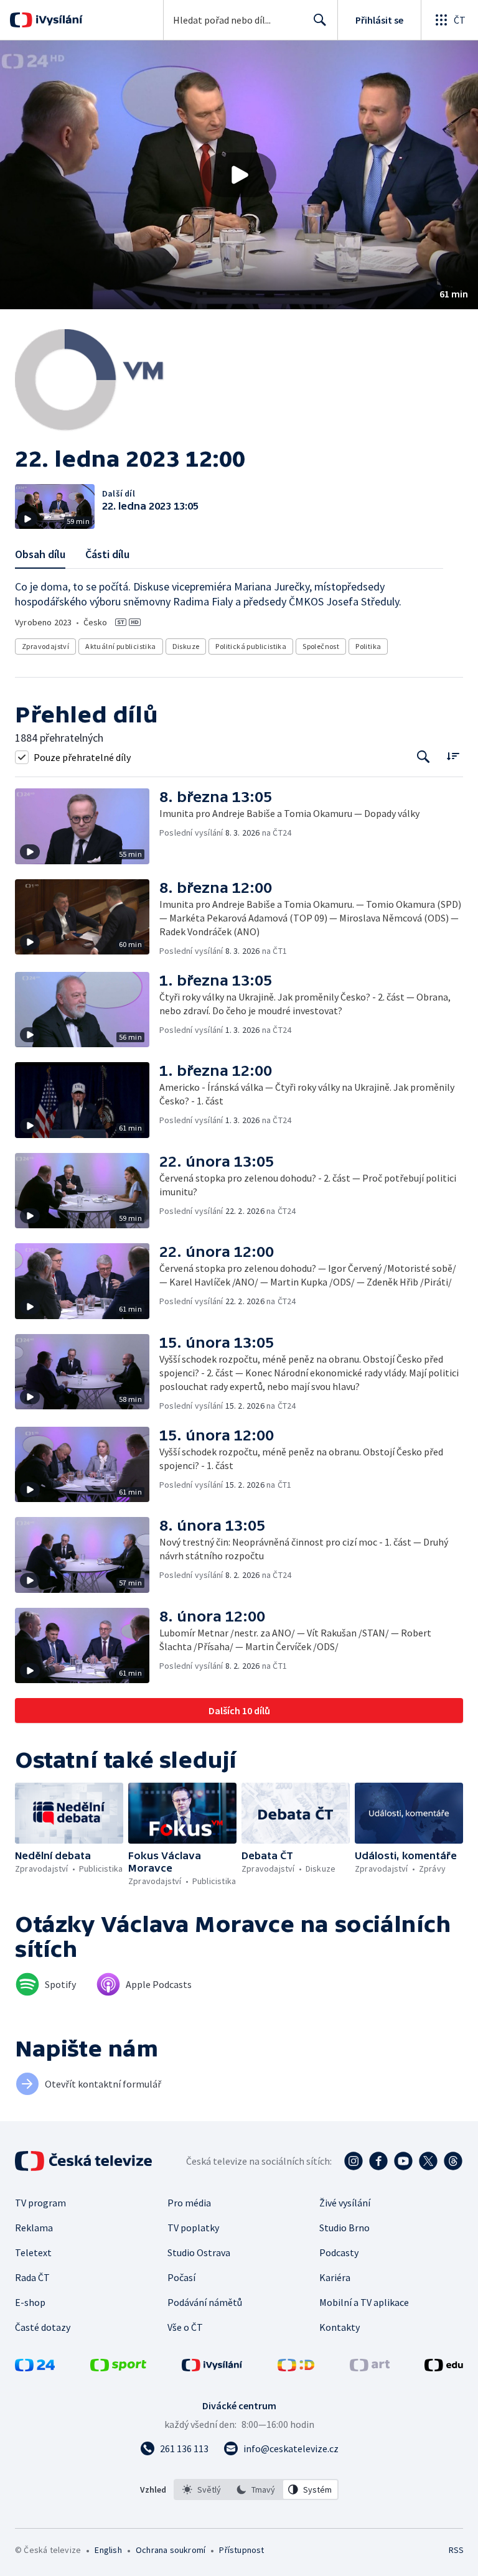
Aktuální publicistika (120, 646)
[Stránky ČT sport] (118, 2368)
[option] (202, 2490)
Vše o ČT (185, 2327)
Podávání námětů (205, 2302)
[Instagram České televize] (354, 2161)
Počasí (181, 2277)
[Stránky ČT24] (35, 2368)
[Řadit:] (453, 756)
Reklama (34, 2228)
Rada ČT (32, 2277)
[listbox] (256, 2490)
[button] (239, 175)
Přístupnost (241, 2550)
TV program (40, 2203)
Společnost (321, 646)
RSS (456, 2550)
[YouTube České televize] (403, 2161)
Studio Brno (344, 2228)
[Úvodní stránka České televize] (85, 2161)
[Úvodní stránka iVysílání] (58, 20)
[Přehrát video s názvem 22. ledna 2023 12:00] (239, 175)
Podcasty (339, 2252)
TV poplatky (193, 2228)
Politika (368, 646)
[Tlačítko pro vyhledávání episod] (424, 757)
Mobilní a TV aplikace (364, 2302)
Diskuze (186, 646)
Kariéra (335, 2277)
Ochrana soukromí (171, 2550)
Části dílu (107, 554)
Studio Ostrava (199, 2252)
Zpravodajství (45, 646)
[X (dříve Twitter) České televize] (428, 2161)
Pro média (189, 2203)
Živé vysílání (345, 2203)
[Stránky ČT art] (370, 2368)
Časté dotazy (43, 2327)
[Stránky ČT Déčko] (296, 2368)
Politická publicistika (251, 646)
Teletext (33, 2252)
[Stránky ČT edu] (444, 2368)
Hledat (320, 20)
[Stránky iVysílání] (212, 2368)
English (108, 2550)
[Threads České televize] (453, 2161)
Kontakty (340, 2327)
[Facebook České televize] (378, 2161)
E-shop (30, 2302)
